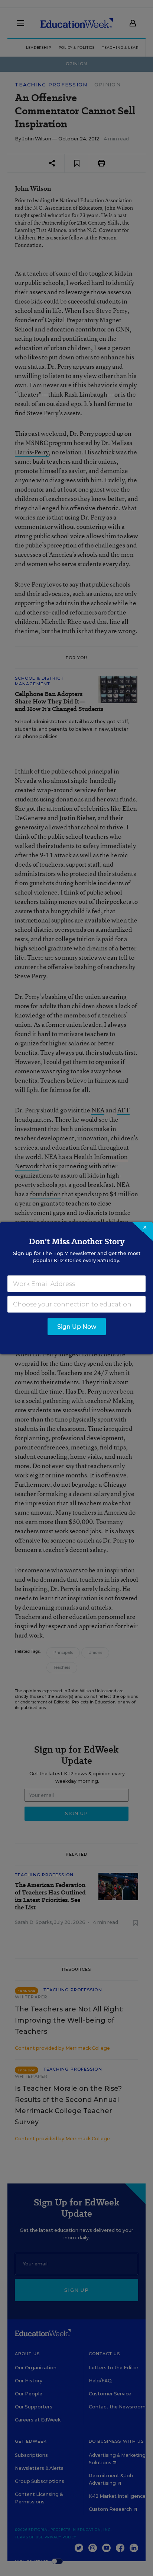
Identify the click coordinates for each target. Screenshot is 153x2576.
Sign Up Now (77, 1326)
